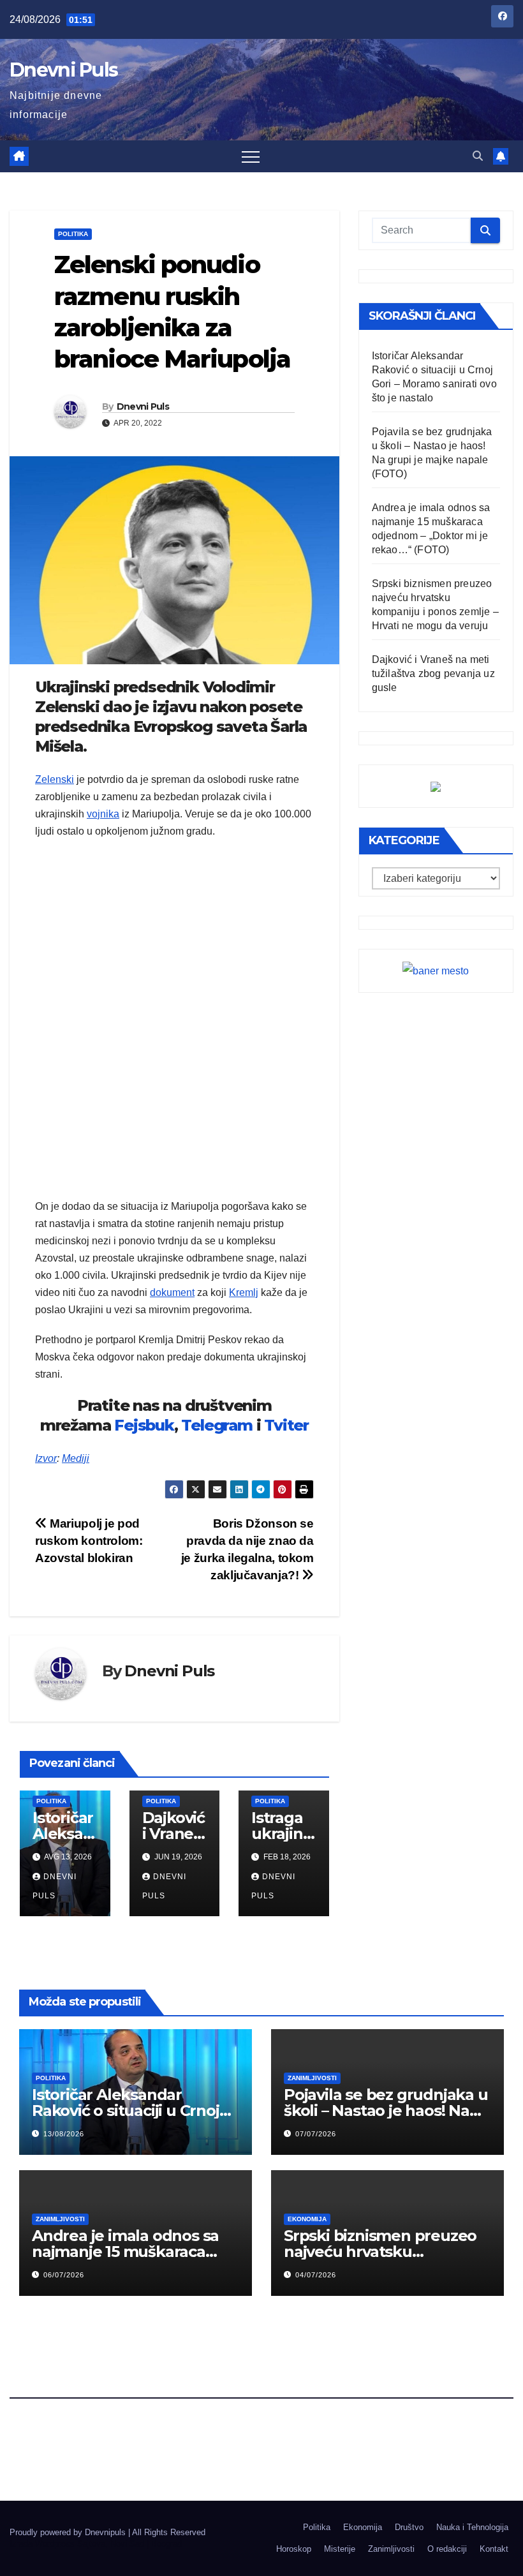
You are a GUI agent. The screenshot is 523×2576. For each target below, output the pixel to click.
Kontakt (494, 2549)
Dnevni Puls (63, 70)
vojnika (103, 814)
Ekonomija (307, 2219)
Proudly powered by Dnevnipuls (69, 2532)
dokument (172, 1292)
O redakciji (447, 2549)
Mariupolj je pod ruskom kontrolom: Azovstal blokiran (89, 1541)
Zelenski (55, 779)
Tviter (286, 1425)
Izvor (46, 1458)
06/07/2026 (64, 2275)
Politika (73, 234)
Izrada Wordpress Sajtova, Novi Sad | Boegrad (96, 2544)
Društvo (409, 2527)
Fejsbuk (144, 1425)
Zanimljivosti (312, 2078)
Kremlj (244, 1292)
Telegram (217, 1425)
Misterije (340, 2549)
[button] (478, 156)
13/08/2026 (64, 2134)
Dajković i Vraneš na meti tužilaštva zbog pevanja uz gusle (433, 674)
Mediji (76, 1458)
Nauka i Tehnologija (472, 2527)
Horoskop (294, 2549)
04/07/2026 (316, 2275)
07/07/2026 (316, 2134)
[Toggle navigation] (251, 156)
